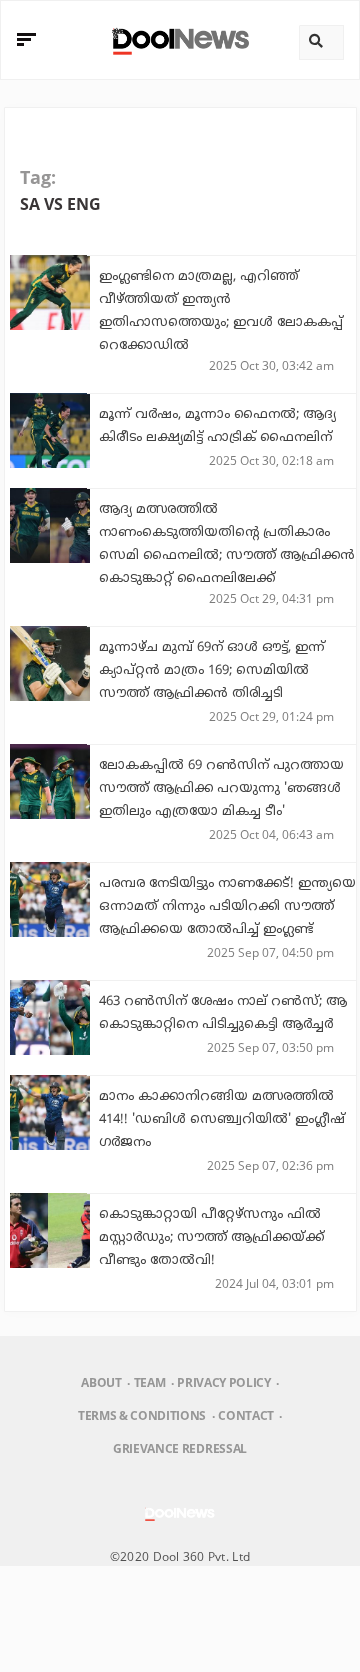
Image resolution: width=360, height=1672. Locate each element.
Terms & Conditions (142, 1415)
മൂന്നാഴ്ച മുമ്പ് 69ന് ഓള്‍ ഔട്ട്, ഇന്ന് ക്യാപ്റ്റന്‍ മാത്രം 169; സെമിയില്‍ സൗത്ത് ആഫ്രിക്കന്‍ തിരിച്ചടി (212, 671)
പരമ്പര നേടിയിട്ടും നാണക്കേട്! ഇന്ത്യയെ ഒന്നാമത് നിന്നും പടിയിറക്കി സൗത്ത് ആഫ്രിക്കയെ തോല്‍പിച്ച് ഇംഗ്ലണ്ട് (227, 907)
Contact (246, 1415)
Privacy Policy (223, 1382)
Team (150, 1382)
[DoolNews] (177, 39)
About (101, 1382)
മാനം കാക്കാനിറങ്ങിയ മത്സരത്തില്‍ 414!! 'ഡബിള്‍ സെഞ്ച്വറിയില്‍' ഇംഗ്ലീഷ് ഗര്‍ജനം (222, 1120)
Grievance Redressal (180, 1448)
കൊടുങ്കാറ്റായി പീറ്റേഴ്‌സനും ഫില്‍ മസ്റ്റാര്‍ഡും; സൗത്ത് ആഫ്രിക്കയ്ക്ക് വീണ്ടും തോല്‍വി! (211, 1238)
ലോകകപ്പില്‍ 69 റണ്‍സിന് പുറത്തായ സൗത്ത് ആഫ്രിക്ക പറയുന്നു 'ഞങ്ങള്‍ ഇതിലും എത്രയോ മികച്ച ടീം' (221, 789)
